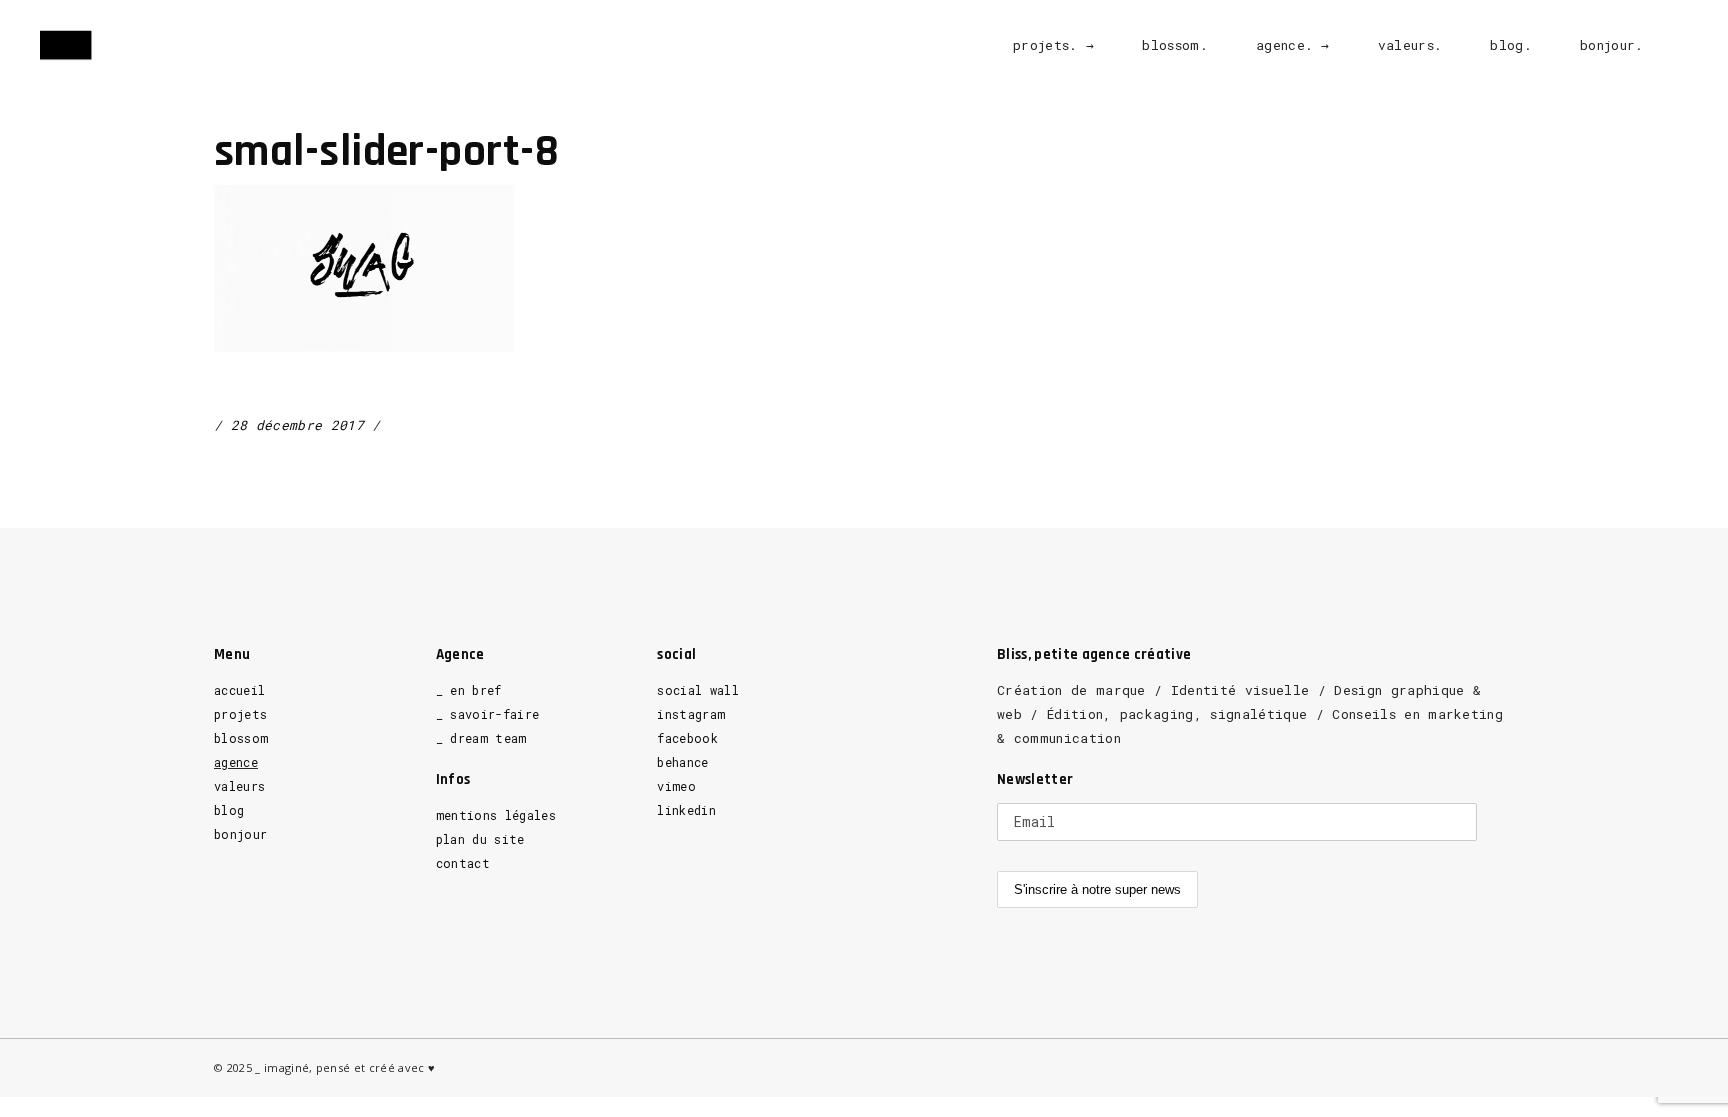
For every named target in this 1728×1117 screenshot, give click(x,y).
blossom (241, 738)
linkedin (686, 810)
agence (236, 762)
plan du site (480, 839)
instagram (691, 714)
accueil (239, 690)
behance (682, 762)
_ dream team (481, 738)
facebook (687, 738)
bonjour (240, 834)
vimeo (676, 786)
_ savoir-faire (488, 714)
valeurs (239, 786)
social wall (698, 690)
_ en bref (469, 690)
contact (463, 863)
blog (229, 810)
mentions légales (496, 815)
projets (240, 714)
